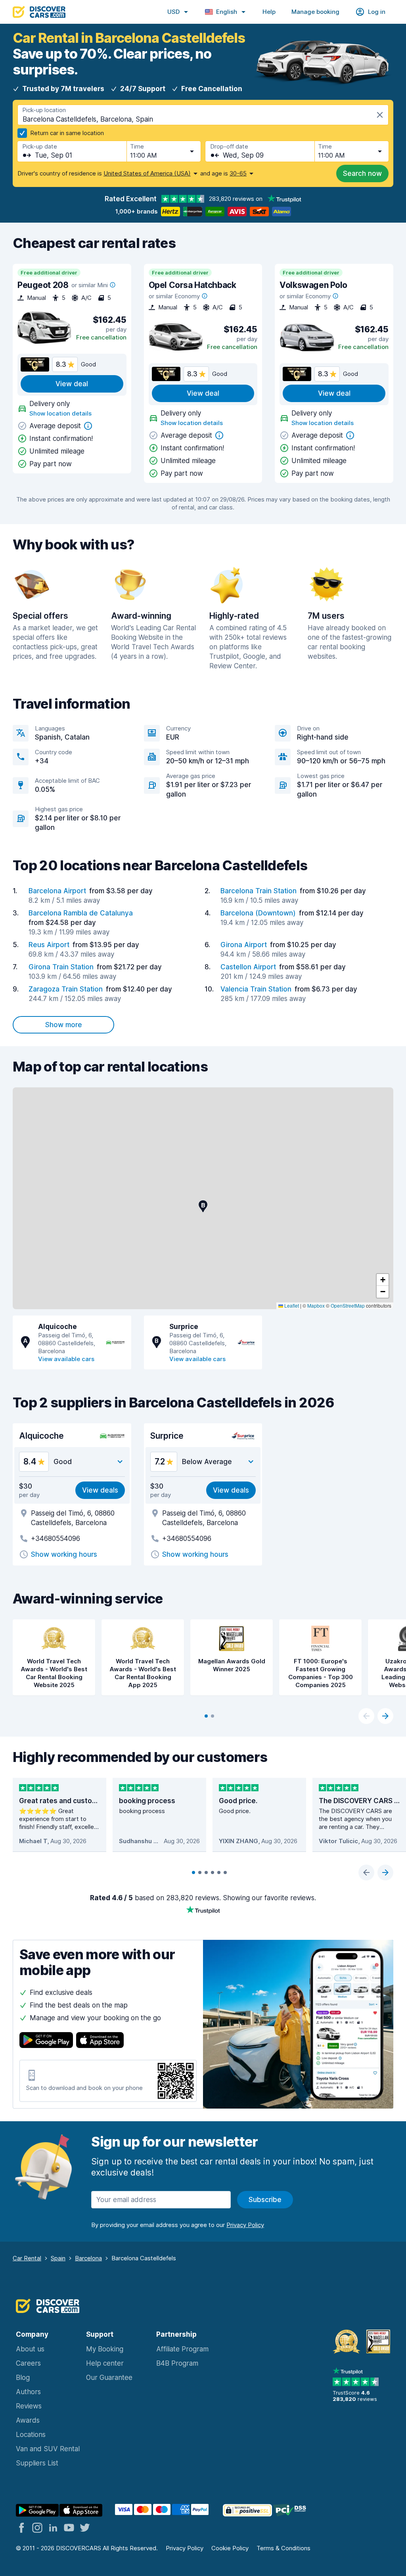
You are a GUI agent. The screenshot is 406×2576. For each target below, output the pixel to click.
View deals (100, 1490)
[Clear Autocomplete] (380, 115)
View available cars (66, 1359)
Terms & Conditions (283, 2548)
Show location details (60, 413)
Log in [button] (377, 12)
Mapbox (316, 1305)
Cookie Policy (230, 2548)
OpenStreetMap (348, 1305)
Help (269, 12)
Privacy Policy (185, 2548)
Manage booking (315, 12)
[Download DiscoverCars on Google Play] (46, 2041)
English (227, 12)
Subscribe (265, 2200)
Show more (64, 1025)
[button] (203, 1206)
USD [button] (173, 12)
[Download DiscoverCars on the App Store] (100, 2041)
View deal (72, 384)
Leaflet (291, 1305)
